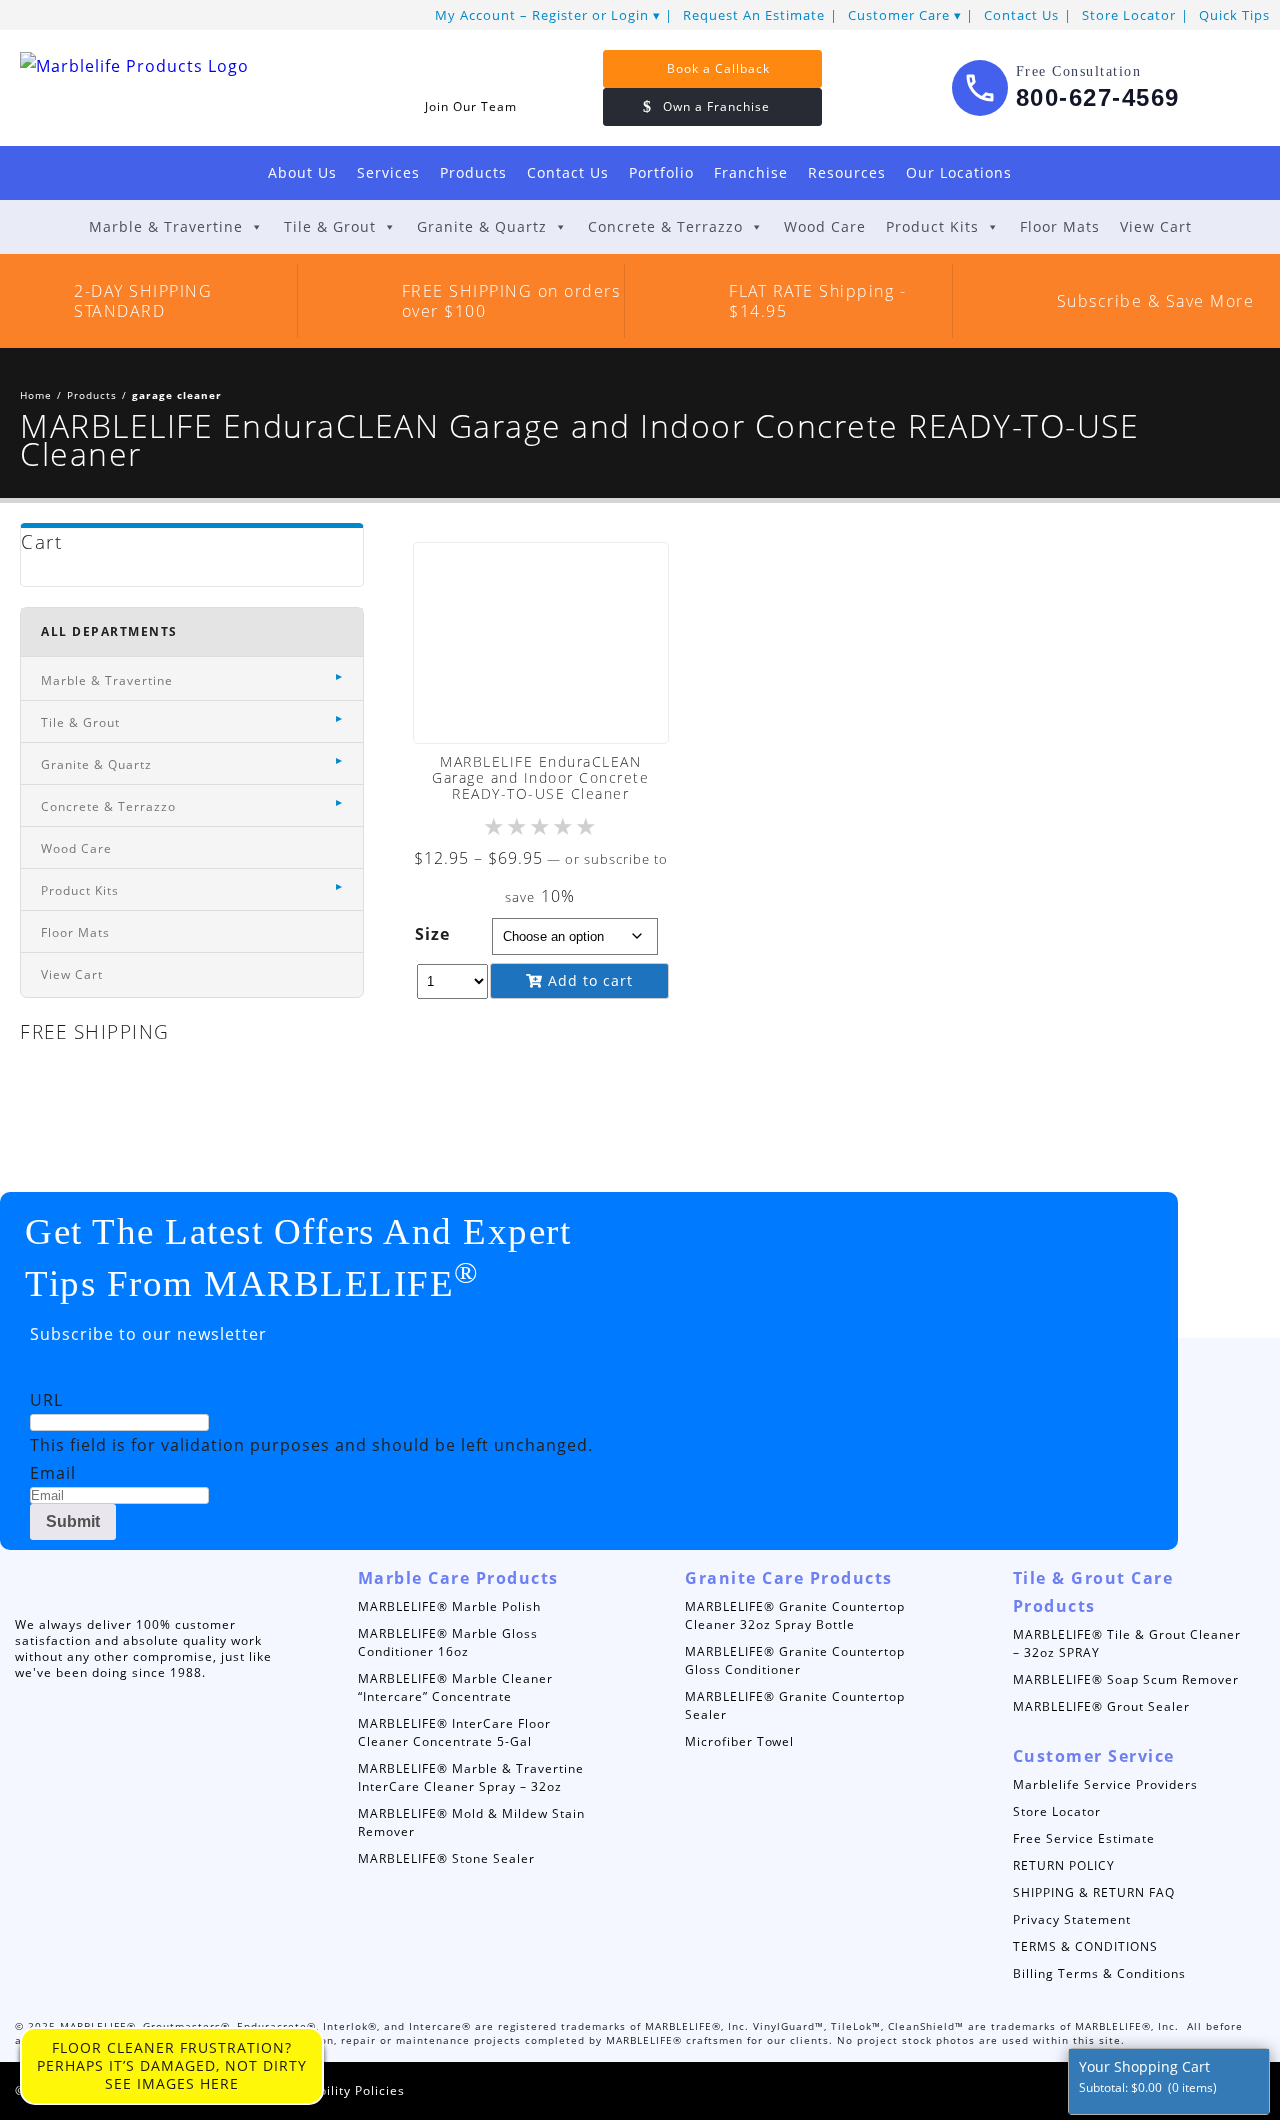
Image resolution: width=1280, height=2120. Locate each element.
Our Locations (959, 172)
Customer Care (899, 15)
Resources (847, 172)
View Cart (1156, 226)
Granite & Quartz (482, 226)
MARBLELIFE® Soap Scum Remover (1126, 1679)
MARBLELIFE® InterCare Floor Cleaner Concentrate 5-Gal (454, 1732)
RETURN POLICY (1064, 1865)
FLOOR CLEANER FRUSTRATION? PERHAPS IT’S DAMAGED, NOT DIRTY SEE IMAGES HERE (172, 2065)
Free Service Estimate (1084, 1838)
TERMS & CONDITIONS (1085, 1946)
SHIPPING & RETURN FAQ (1094, 1892)
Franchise (751, 172)
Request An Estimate (754, 15)
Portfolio (661, 172)
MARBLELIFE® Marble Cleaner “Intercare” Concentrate (455, 1687)
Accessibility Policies (337, 2090)
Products (473, 172)
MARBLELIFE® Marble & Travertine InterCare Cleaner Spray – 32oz (471, 1777)
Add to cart (588, 980)
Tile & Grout (330, 226)
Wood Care (825, 226)
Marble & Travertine (166, 226)
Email (53, 1473)
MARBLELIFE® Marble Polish (449, 1606)
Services (388, 172)
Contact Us (1021, 15)
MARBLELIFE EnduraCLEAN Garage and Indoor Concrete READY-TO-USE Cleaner (540, 777)
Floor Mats (1060, 226)
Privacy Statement (1072, 1919)
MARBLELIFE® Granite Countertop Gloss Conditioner (795, 1660)
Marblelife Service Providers (1105, 1784)
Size (432, 934)
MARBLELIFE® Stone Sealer (446, 1858)
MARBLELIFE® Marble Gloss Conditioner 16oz (448, 1642)
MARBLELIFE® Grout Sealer (1101, 1706)
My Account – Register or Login (542, 15)
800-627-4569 (1098, 97)
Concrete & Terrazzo (665, 226)
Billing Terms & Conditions (1099, 1973)
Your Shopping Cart (1148, 2076)
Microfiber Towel (739, 1741)
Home (36, 395)
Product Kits (932, 226)
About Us (302, 172)
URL (46, 1400)
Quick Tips (1234, 15)
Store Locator (1129, 15)
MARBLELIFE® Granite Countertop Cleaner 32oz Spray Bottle (795, 1615)
